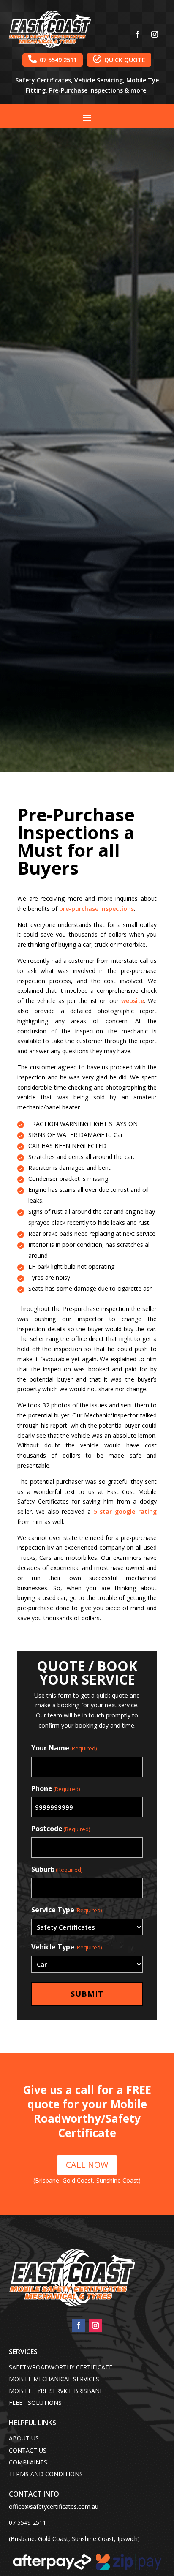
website (133, 1001)
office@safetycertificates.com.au (54, 2506)
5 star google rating (125, 1512)
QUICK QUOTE (119, 59)
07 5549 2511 (53, 59)
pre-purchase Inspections (97, 909)
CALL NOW (87, 2165)
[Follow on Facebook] (138, 34)
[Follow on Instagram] (155, 34)
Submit (87, 1994)
